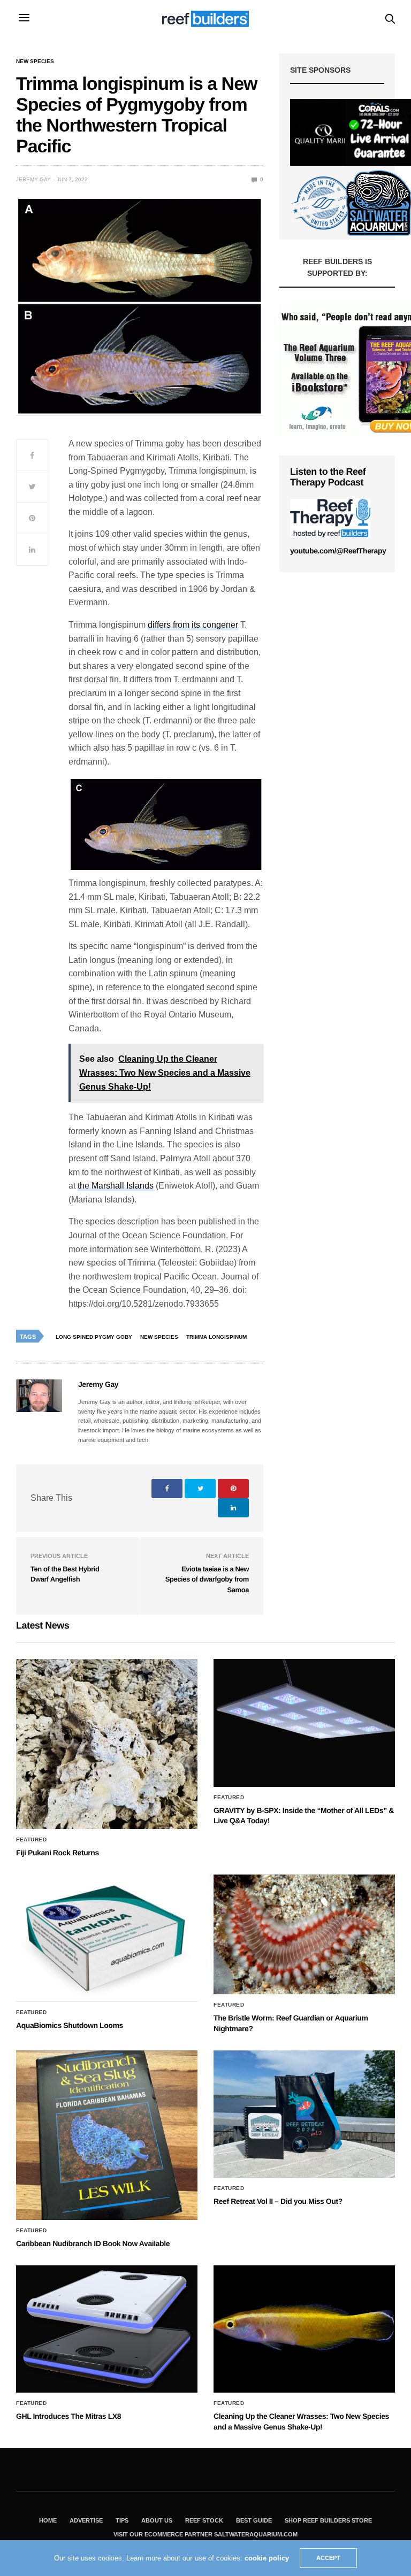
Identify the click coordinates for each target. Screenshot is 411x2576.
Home (48, 2520)
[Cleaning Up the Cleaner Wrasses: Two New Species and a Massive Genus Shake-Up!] (304, 2329)
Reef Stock (204, 2520)
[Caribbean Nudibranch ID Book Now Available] (107, 2135)
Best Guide (254, 2520)
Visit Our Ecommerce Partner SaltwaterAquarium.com (205, 2534)
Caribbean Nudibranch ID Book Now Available (93, 2243)
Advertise (86, 2520)
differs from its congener (193, 625)
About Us (157, 2520)
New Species (35, 61)
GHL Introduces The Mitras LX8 (68, 2416)
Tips (122, 2520)
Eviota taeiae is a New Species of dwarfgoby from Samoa (207, 1579)
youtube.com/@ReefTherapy (338, 551)
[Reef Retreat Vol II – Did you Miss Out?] (304, 2114)
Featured (31, 1840)
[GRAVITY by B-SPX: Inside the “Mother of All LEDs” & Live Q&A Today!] (304, 1723)
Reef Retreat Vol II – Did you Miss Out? (278, 2201)
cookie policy (267, 2558)
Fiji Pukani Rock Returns (58, 1853)
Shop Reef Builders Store (328, 2520)
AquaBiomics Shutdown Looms (70, 2025)
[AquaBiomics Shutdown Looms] (107, 1938)
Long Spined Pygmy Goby (94, 1337)
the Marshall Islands (116, 1186)
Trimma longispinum (216, 1337)
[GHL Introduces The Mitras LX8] (107, 2329)
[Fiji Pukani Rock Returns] (107, 1744)
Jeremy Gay (33, 179)
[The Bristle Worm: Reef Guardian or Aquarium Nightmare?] (304, 1935)
